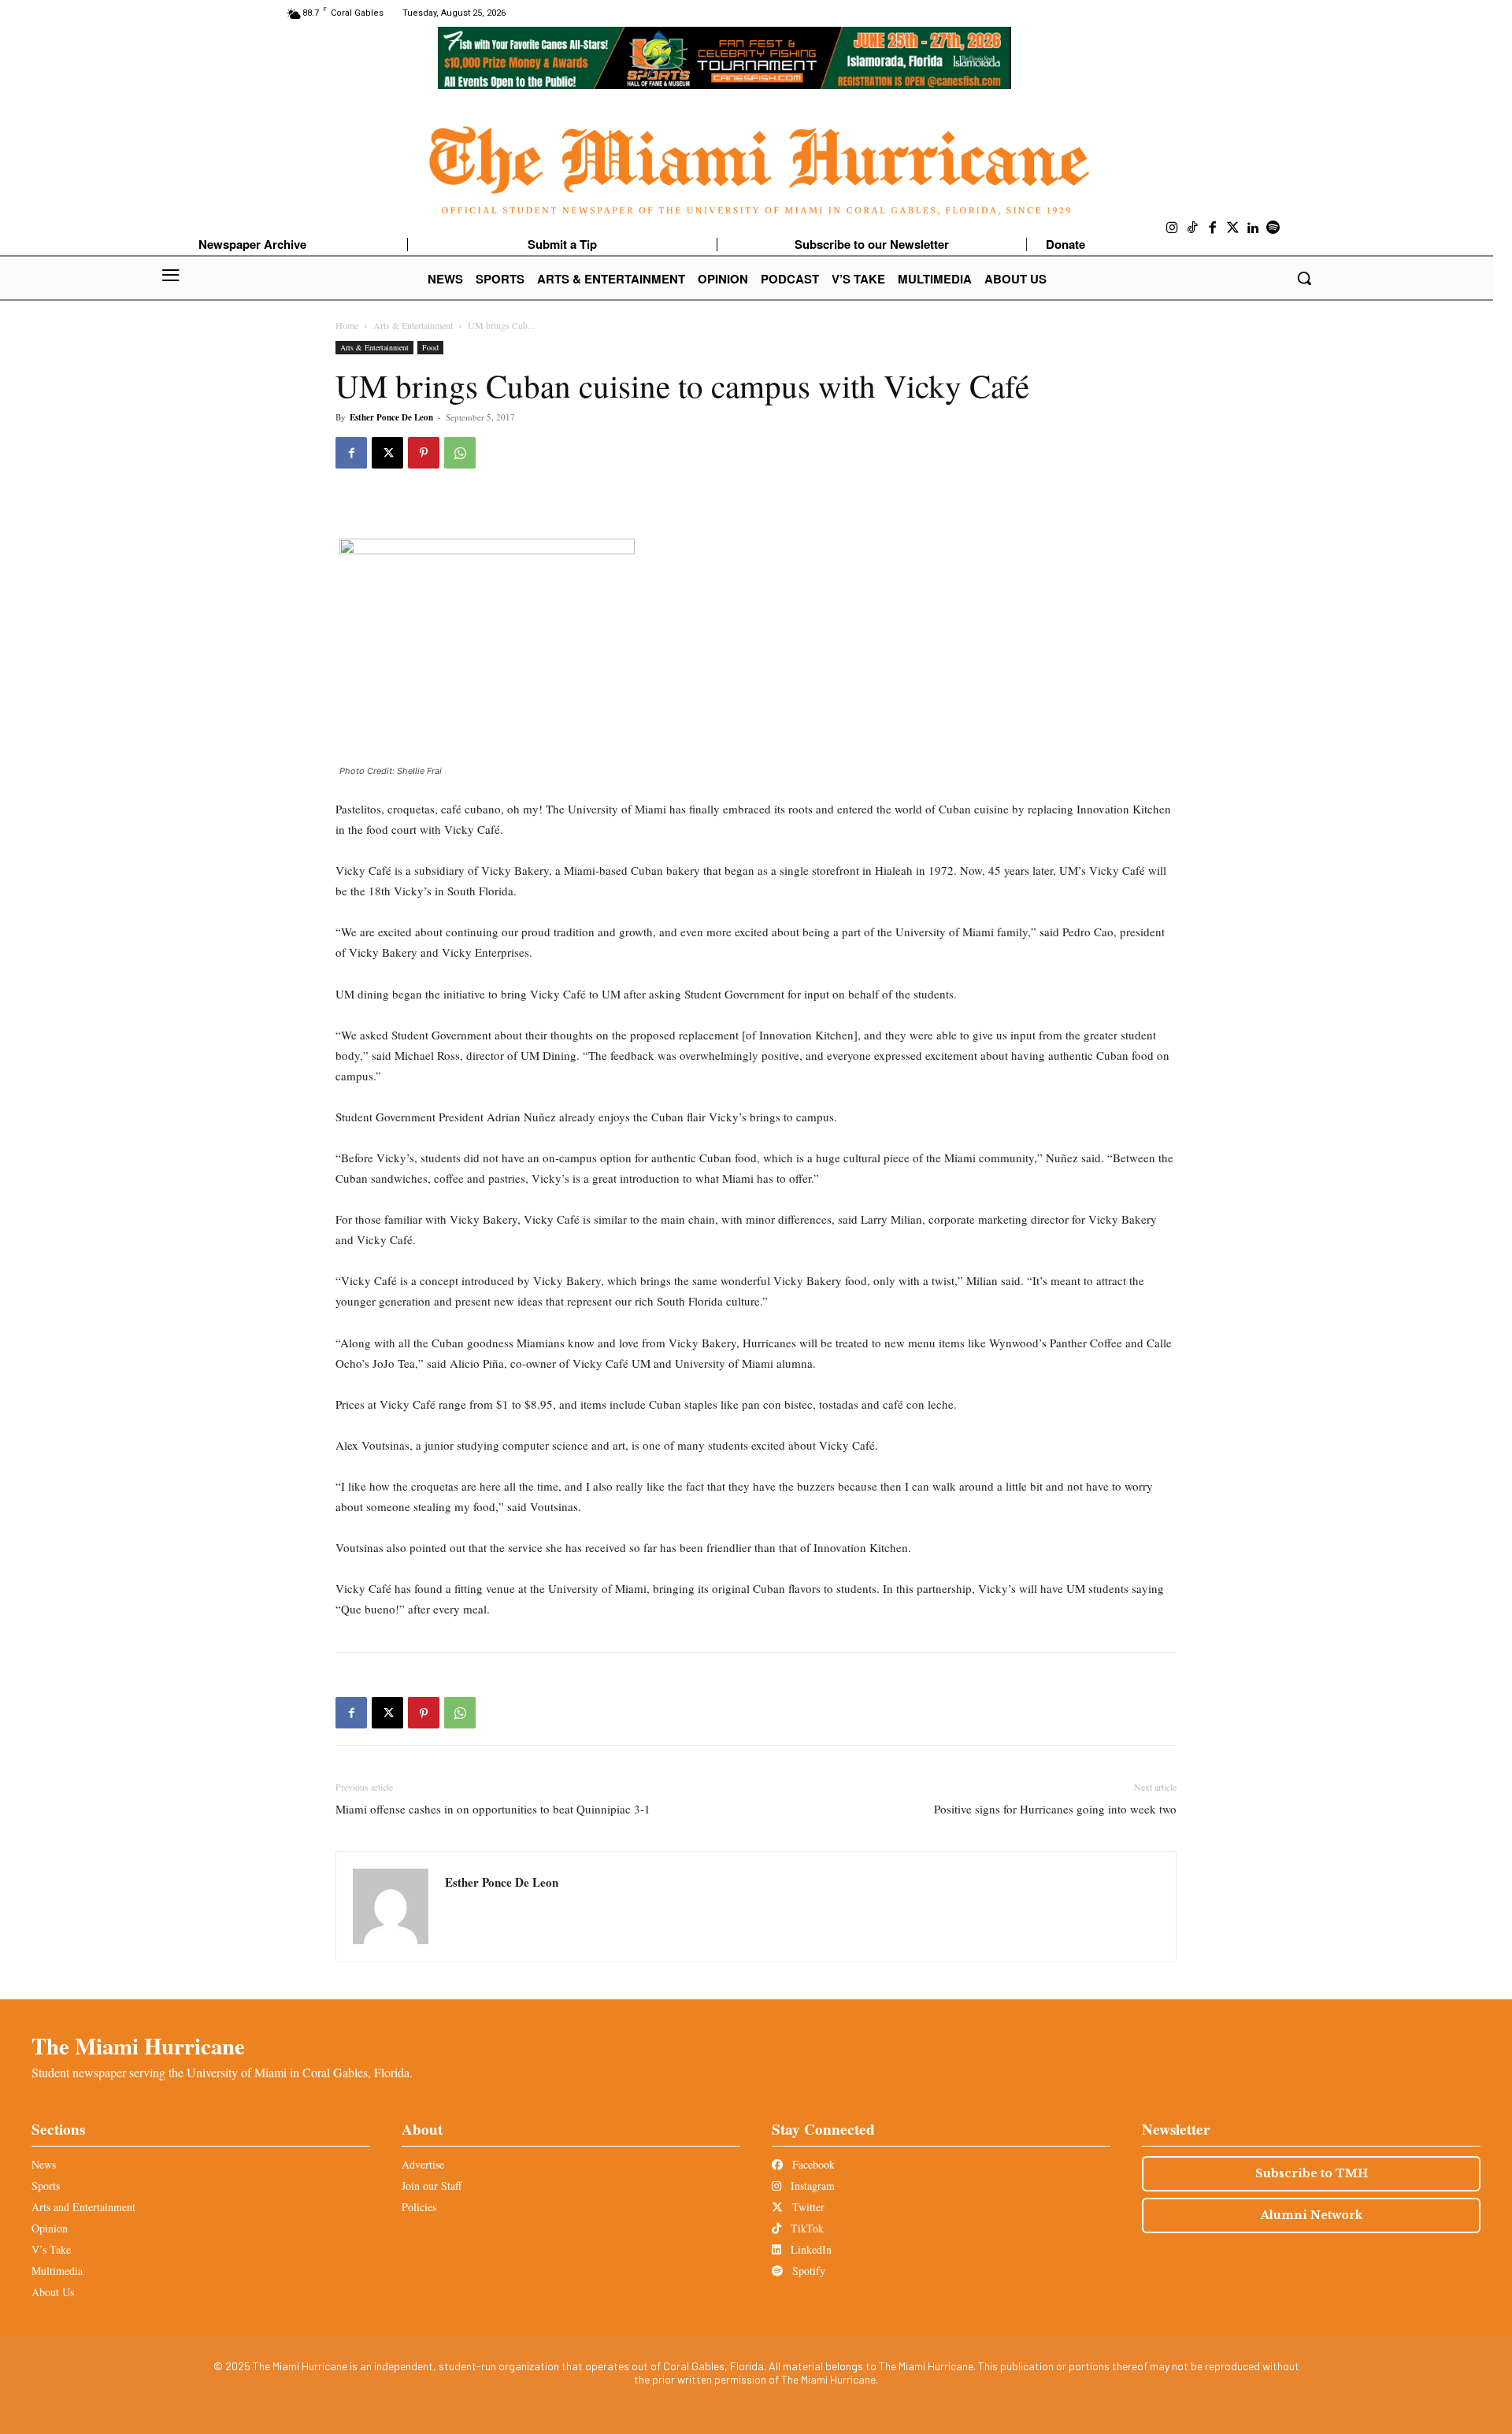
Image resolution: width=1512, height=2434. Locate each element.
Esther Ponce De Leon (391, 417)
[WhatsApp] (460, 453)
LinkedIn (810, 2249)
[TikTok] (1193, 228)
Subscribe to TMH (1312, 2173)
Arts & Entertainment (413, 325)
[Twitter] (1233, 228)
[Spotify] (1273, 228)
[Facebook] (1213, 228)
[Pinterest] (424, 453)
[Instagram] (1173, 228)
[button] (1304, 278)
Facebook (812, 2164)
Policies (419, 2207)
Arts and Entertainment (83, 2207)
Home (347, 325)
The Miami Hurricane (138, 2046)
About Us (53, 2292)
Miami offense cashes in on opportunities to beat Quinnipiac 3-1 (493, 1809)
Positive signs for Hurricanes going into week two (1055, 1809)
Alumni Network (1312, 2215)
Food (430, 347)
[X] (387, 453)
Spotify (807, 2271)
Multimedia (57, 2271)
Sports (46, 2186)
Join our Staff (432, 2186)
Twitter (807, 2207)
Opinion (50, 2228)
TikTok (806, 2228)
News (44, 2164)
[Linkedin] (1253, 228)
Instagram (811, 2186)
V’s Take (51, 2249)
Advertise (423, 2164)
